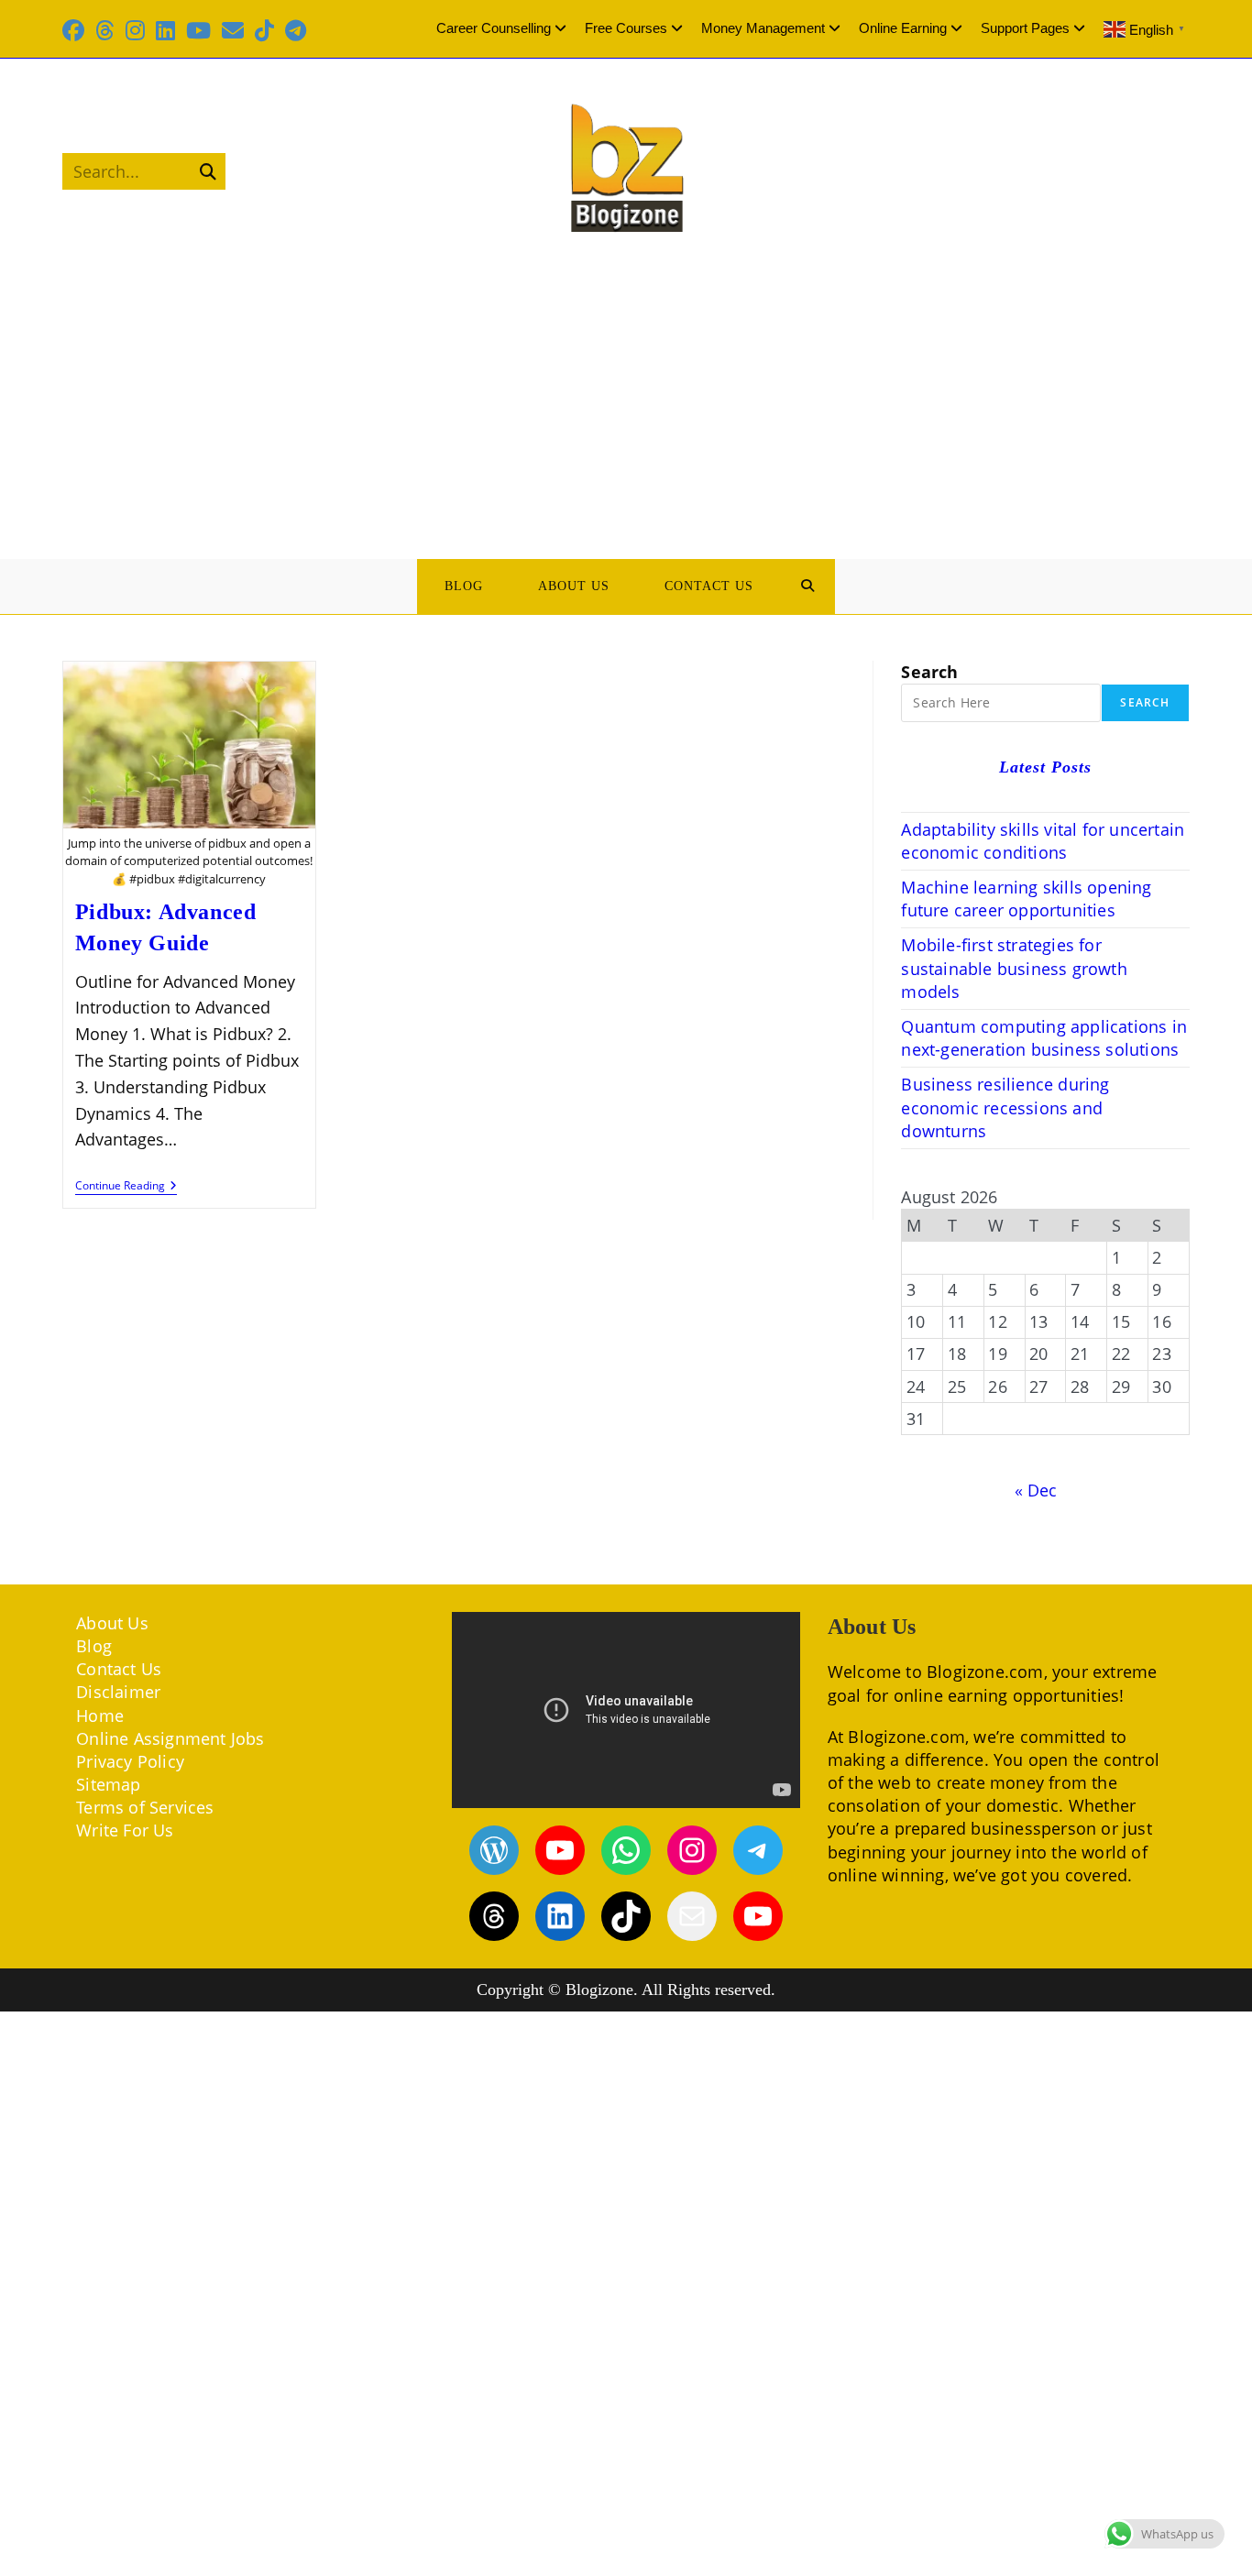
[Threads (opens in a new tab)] (105, 30)
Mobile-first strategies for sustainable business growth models (1014, 968)
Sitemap (108, 1784)
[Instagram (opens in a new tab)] (135, 30)
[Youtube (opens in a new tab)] (198, 30)
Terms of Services (145, 1807)
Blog (94, 1646)
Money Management (763, 28)
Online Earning (903, 28)
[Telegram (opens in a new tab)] (296, 30)
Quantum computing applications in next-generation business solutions (1044, 1038)
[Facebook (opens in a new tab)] (76, 30)
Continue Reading (126, 1187)
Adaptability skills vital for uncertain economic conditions (1043, 841)
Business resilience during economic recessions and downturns (1005, 1107)
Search (929, 672)
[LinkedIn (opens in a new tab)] (165, 30)
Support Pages (1025, 28)
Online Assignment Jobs (170, 1738)
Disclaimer (118, 1692)
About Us (112, 1623)
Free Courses (626, 28)
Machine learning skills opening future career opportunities (1026, 899)
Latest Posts (1045, 767)
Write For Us (125, 1830)
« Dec (1036, 1490)
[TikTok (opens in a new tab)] (264, 30)
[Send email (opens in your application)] (233, 30)
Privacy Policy (130, 1761)
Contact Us (119, 1669)
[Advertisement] (626, 394)
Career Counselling (494, 28)
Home (100, 1716)
